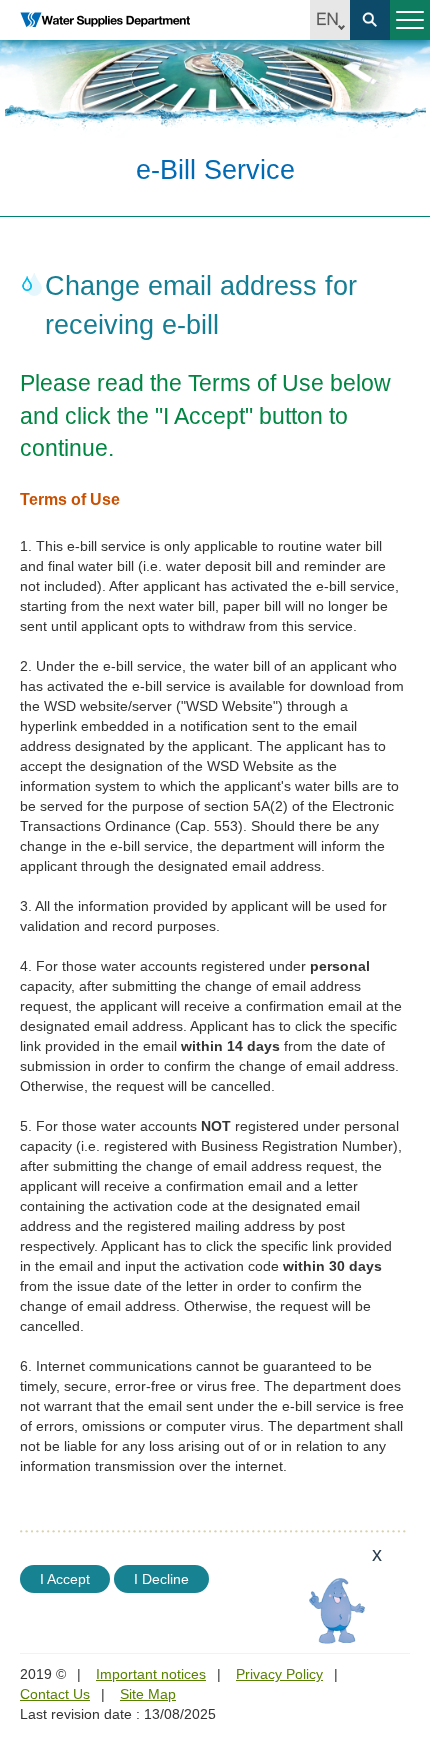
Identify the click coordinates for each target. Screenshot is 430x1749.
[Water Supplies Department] (105, 20)
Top (403, 1621)
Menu (410, 20)
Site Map (148, 1694)
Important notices (151, 1674)
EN (330, 20)
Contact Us (55, 1694)
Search (370, 20)
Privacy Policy (279, 1674)
